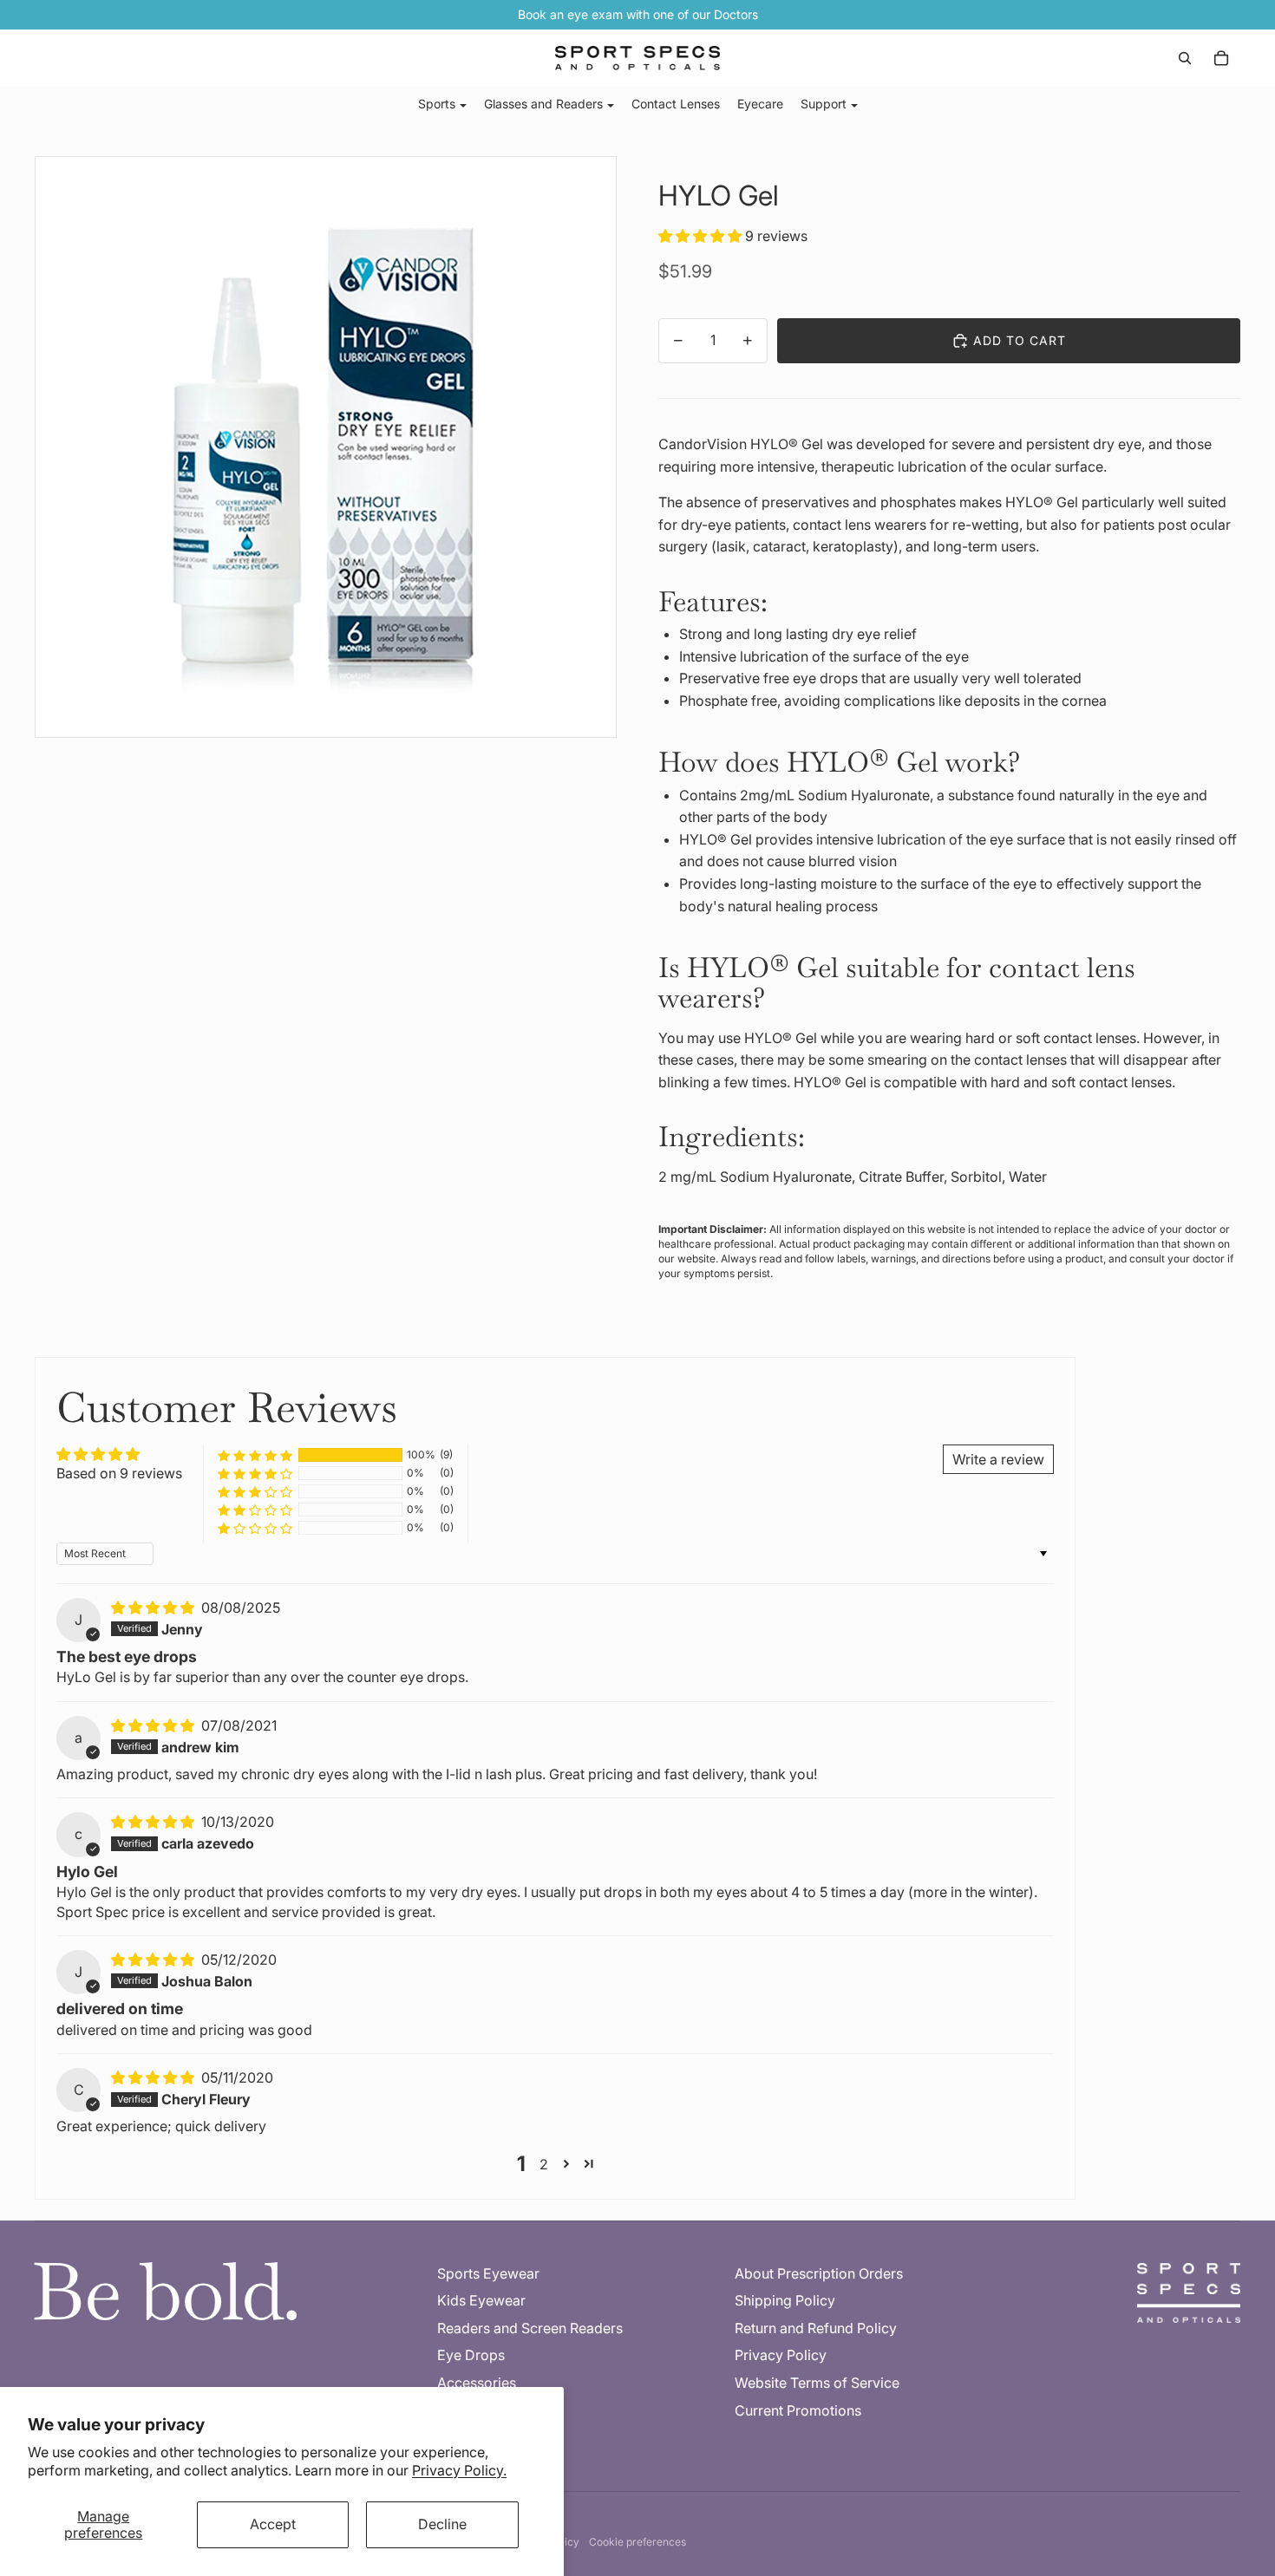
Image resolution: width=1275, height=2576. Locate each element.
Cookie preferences (637, 2542)
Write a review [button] (998, 1459)
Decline (442, 2524)
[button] (702, 236)
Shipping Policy (785, 2300)
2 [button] (544, 2164)
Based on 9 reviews (119, 1473)
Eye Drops (471, 2355)
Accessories (477, 2383)
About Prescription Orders (819, 2273)
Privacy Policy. (459, 2470)
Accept (273, 2524)
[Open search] (1185, 58)
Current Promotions (798, 2410)
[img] (154, 1608)
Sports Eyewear (488, 2273)
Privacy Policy (781, 2355)
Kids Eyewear (481, 2300)
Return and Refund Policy (816, 2328)
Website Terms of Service (817, 2383)
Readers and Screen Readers (530, 2328)
